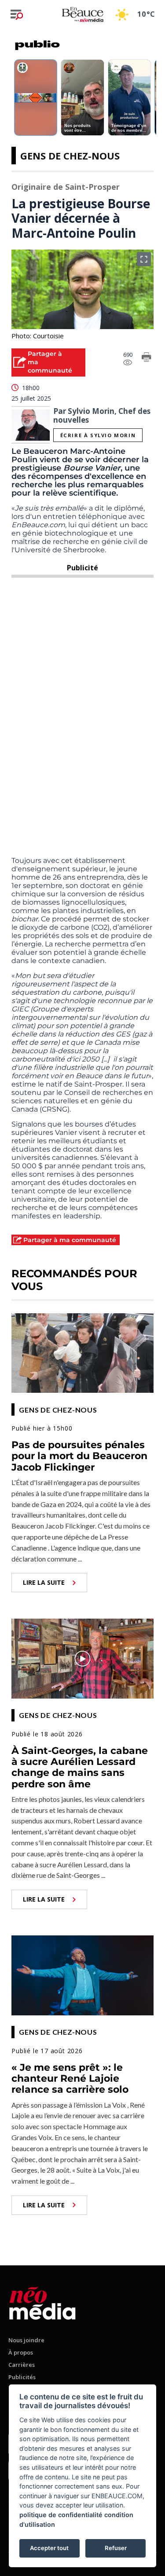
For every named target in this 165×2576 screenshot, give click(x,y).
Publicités (22, 2377)
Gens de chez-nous (70, 156)
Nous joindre (26, 2340)
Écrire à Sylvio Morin (98, 435)
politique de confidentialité (61, 2515)
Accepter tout (49, 2548)
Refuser (116, 2548)
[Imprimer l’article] (147, 359)
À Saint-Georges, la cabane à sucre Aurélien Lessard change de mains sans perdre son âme (80, 1767)
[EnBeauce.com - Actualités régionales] (82, 14)
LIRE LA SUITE (44, 1582)
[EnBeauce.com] (42, 2302)
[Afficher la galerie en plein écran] (144, 259)
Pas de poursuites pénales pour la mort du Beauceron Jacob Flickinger (79, 1456)
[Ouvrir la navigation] (17, 14)
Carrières (22, 2365)
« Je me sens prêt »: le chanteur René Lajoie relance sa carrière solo (70, 2079)
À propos (21, 2352)
